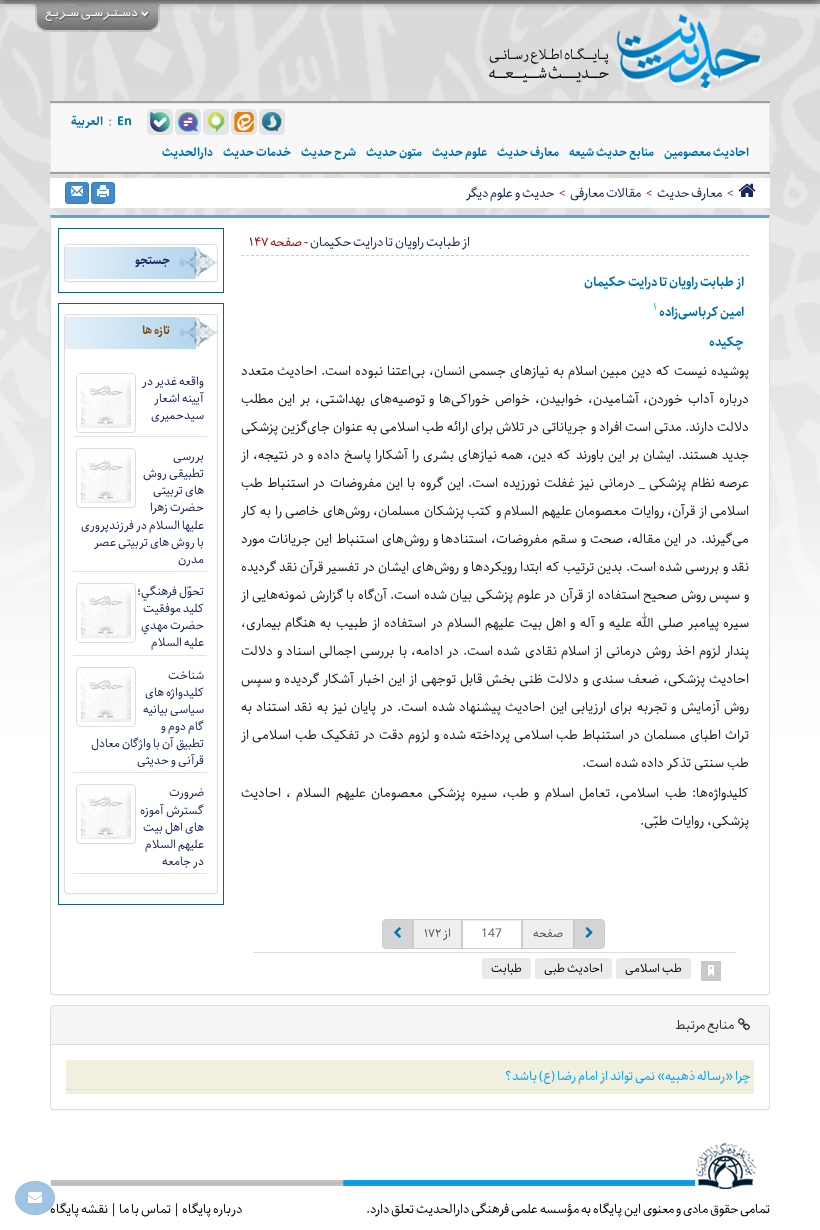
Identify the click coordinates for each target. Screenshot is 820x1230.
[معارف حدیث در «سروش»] (272, 121)
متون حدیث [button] (394, 152)
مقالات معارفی (605, 193)
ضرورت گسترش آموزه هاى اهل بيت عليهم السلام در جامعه (172, 827)
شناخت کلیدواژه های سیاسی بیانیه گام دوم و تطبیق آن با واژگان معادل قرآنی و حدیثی (147, 718)
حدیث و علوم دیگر (510, 193)
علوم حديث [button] (459, 152)
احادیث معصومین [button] (706, 152)
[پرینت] (103, 193)
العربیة (87, 121)
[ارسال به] (77, 193)
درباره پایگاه (212, 1209)
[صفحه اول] (746, 193)
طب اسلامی (653, 968)
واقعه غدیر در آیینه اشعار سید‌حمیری (173, 398)
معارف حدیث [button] (528, 152)
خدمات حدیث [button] (257, 152)
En (124, 121)
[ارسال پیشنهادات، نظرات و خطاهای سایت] (35, 1198)
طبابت (506, 968)
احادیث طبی (573, 968)
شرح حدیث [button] (328, 152)
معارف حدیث (689, 193)
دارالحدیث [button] (187, 152)
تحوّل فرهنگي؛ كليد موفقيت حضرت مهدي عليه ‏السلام (170, 617)
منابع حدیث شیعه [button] (611, 152)
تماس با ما (145, 1209)
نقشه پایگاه (79, 1209)
